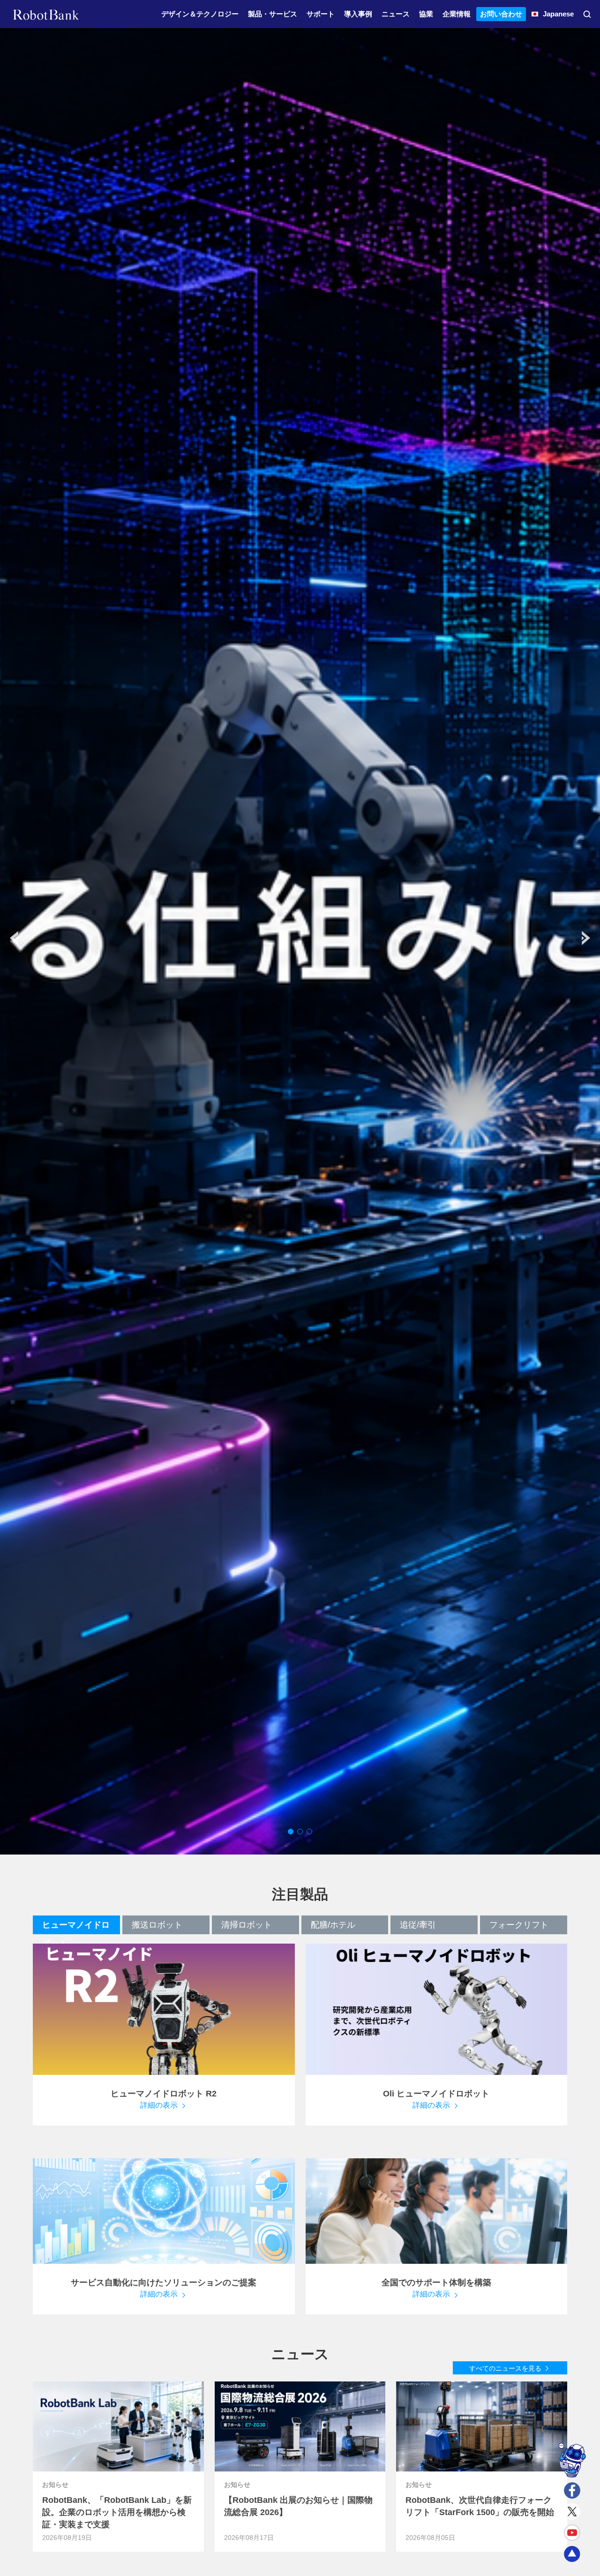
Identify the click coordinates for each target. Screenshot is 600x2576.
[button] (586, 938)
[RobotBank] (46, 14)
